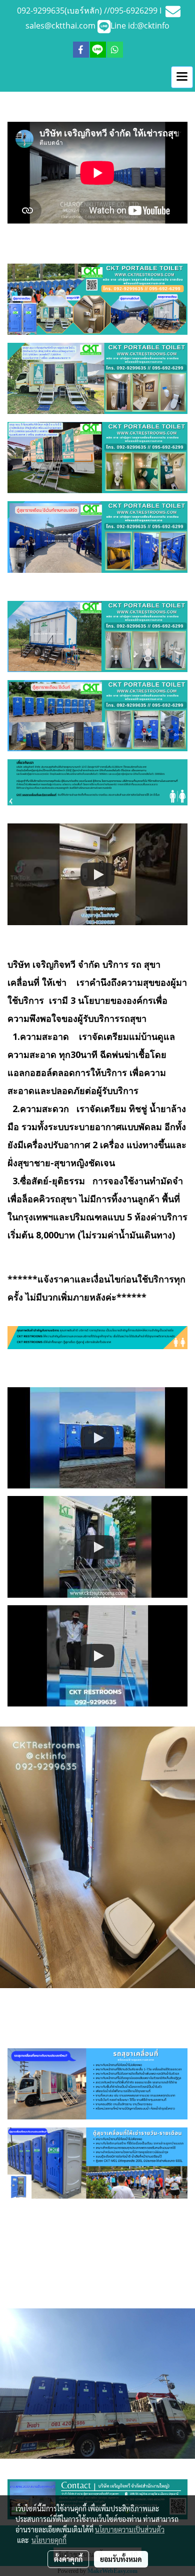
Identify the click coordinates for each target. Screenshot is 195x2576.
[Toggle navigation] (182, 77)
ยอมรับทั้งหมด (121, 2559)
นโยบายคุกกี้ (49, 2540)
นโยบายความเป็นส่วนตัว (130, 2529)
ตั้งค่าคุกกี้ (68, 2559)
